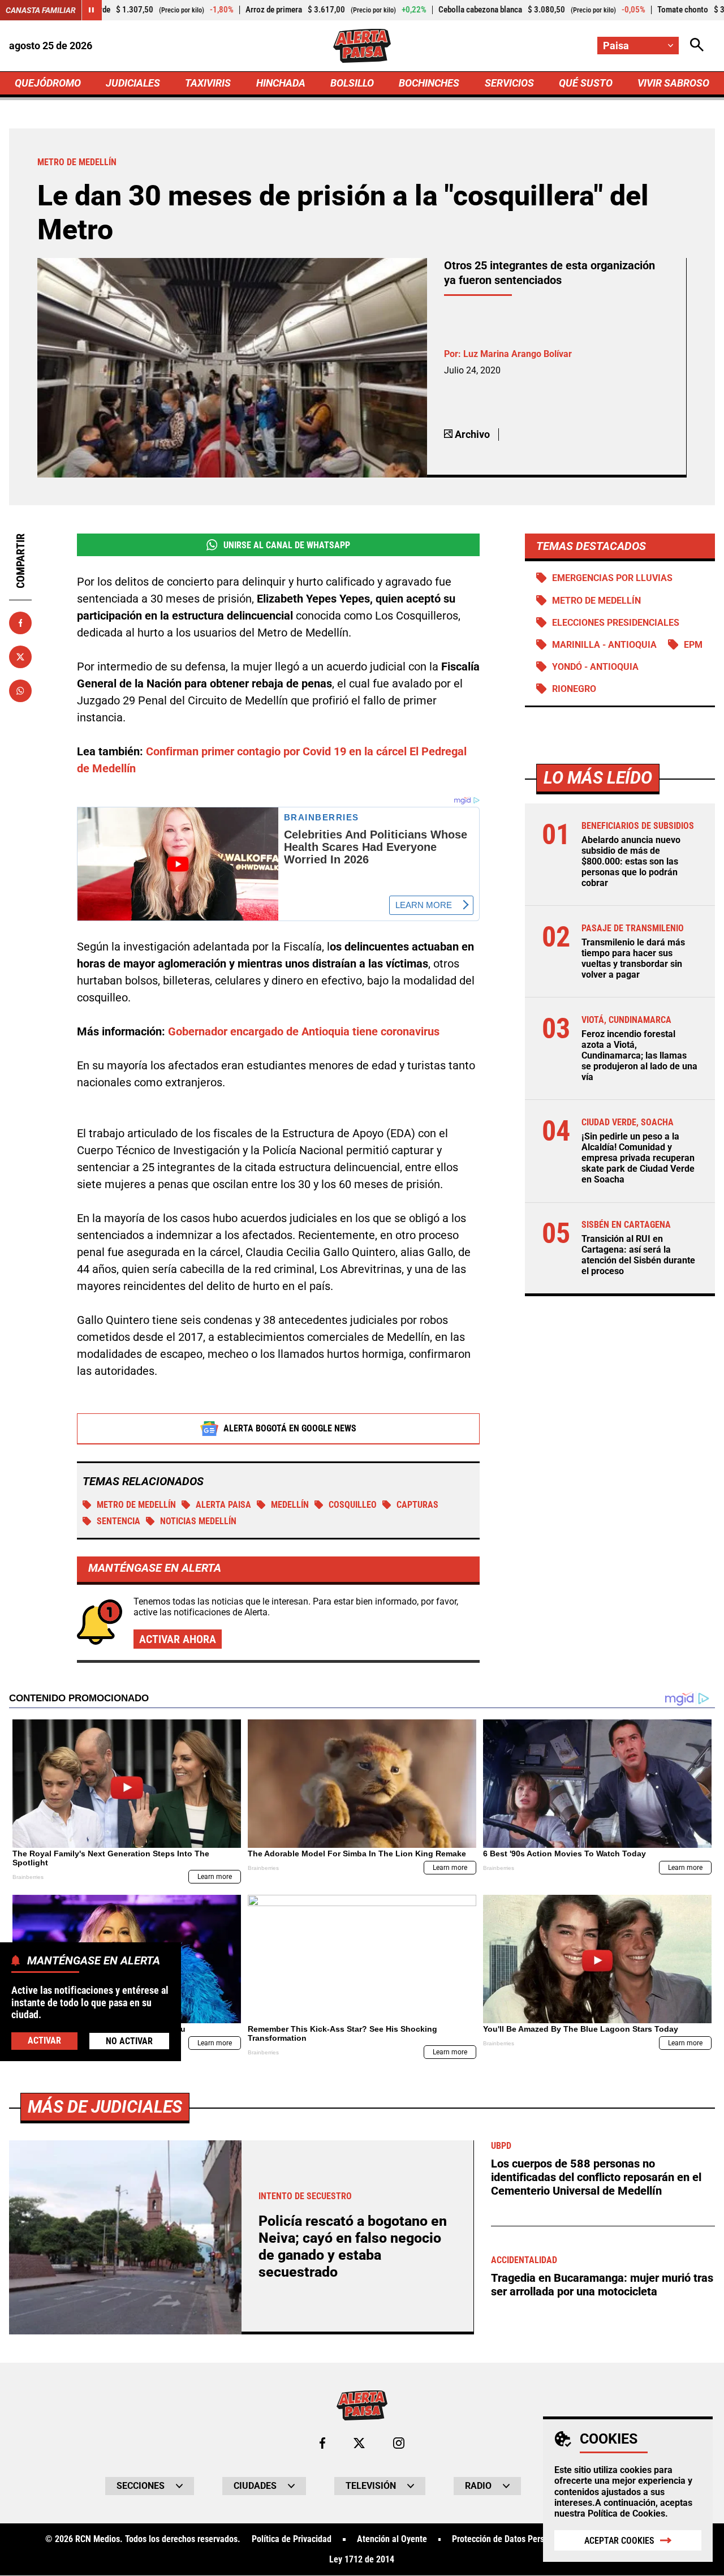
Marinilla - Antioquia (604, 645)
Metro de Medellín (136, 1505)
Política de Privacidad (292, 2539)
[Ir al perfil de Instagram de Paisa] (399, 2443)
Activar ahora (178, 1639)
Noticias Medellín (198, 1521)
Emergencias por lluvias (612, 578)
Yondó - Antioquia (595, 667)
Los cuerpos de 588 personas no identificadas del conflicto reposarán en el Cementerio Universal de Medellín (596, 2177)
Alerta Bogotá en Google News (290, 1428)
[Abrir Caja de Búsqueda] (697, 46)
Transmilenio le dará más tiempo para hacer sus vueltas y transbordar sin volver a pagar (633, 959)
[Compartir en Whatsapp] (20, 691)
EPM (693, 645)
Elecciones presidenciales (616, 623)
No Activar (129, 2040)
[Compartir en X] (20, 657)
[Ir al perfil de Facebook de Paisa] (322, 2443)
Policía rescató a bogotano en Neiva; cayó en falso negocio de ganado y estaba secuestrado (353, 2246)
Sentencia (118, 1521)
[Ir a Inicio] (362, 46)
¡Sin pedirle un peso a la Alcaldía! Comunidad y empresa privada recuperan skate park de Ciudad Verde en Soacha (638, 1158)
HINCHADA (281, 83)
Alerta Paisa (223, 1505)
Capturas (417, 1505)
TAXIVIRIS (208, 83)
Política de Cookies (626, 2513)
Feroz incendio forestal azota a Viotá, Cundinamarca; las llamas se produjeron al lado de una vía (639, 1056)
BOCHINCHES (429, 83)
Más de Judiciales (105, 2107)
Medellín (290, 1505)
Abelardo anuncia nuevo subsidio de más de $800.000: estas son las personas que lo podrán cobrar (631, 862)
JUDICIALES (133, 83)
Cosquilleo (353, 1505)
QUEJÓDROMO (48, 83)
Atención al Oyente (392, 2539)
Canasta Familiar (41, 10)
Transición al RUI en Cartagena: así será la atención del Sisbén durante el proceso (638, 1255)
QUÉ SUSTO (586, 83)
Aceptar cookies (619, 2541)
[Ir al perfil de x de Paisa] (359, 2443)
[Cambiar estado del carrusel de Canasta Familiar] (92, 10)
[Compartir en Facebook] (20, 623)
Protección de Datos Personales (510, 2539)
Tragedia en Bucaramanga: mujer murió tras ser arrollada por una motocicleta (602, 2285)
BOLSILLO (352, 83)
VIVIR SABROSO (673, 83)
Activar (44, 2040)
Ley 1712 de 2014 (362, 2560)
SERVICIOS (509, 83)
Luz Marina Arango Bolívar (518, 354)
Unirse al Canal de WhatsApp (287, 545)
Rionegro (574, 689)
